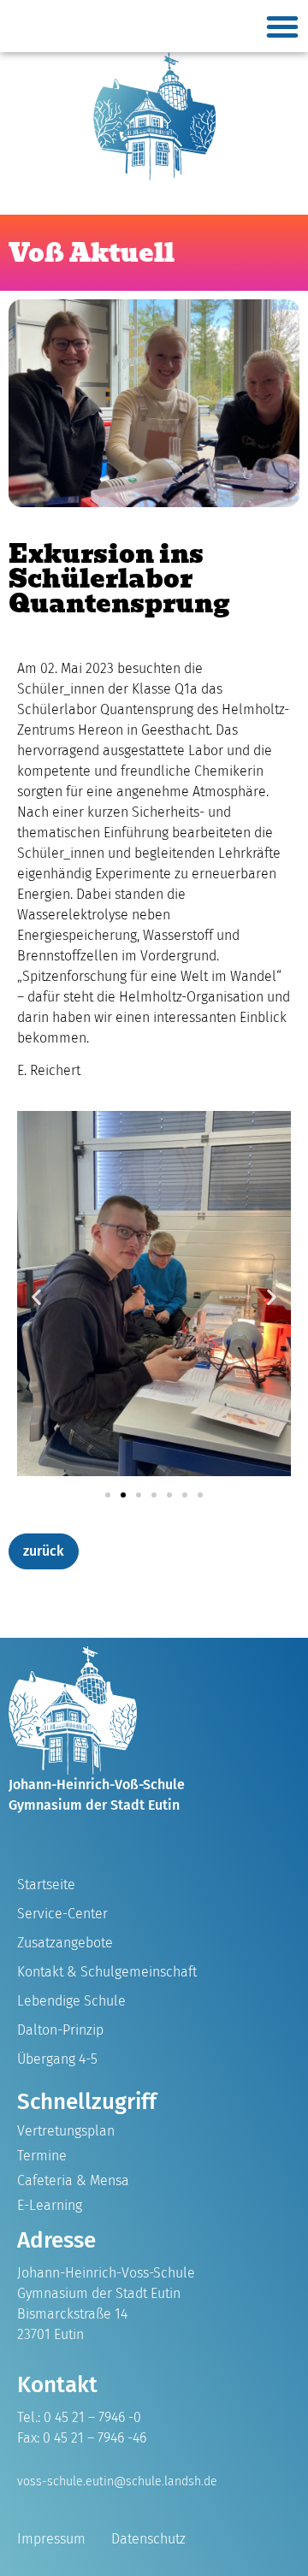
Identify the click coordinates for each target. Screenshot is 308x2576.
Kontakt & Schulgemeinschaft (107, 1972)
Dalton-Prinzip (60, 2030)
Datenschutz (148, 2539)
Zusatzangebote (65, 1943)
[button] (282, 27)
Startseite (46, 1885)
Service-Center (62, 1914)
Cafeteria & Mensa (73, 2180)
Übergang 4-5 (57, 2059)
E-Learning (50, 2205)
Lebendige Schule (71, 2001)
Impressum (51, 2539)
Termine (42, 2156)
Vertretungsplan (66, 2131)
